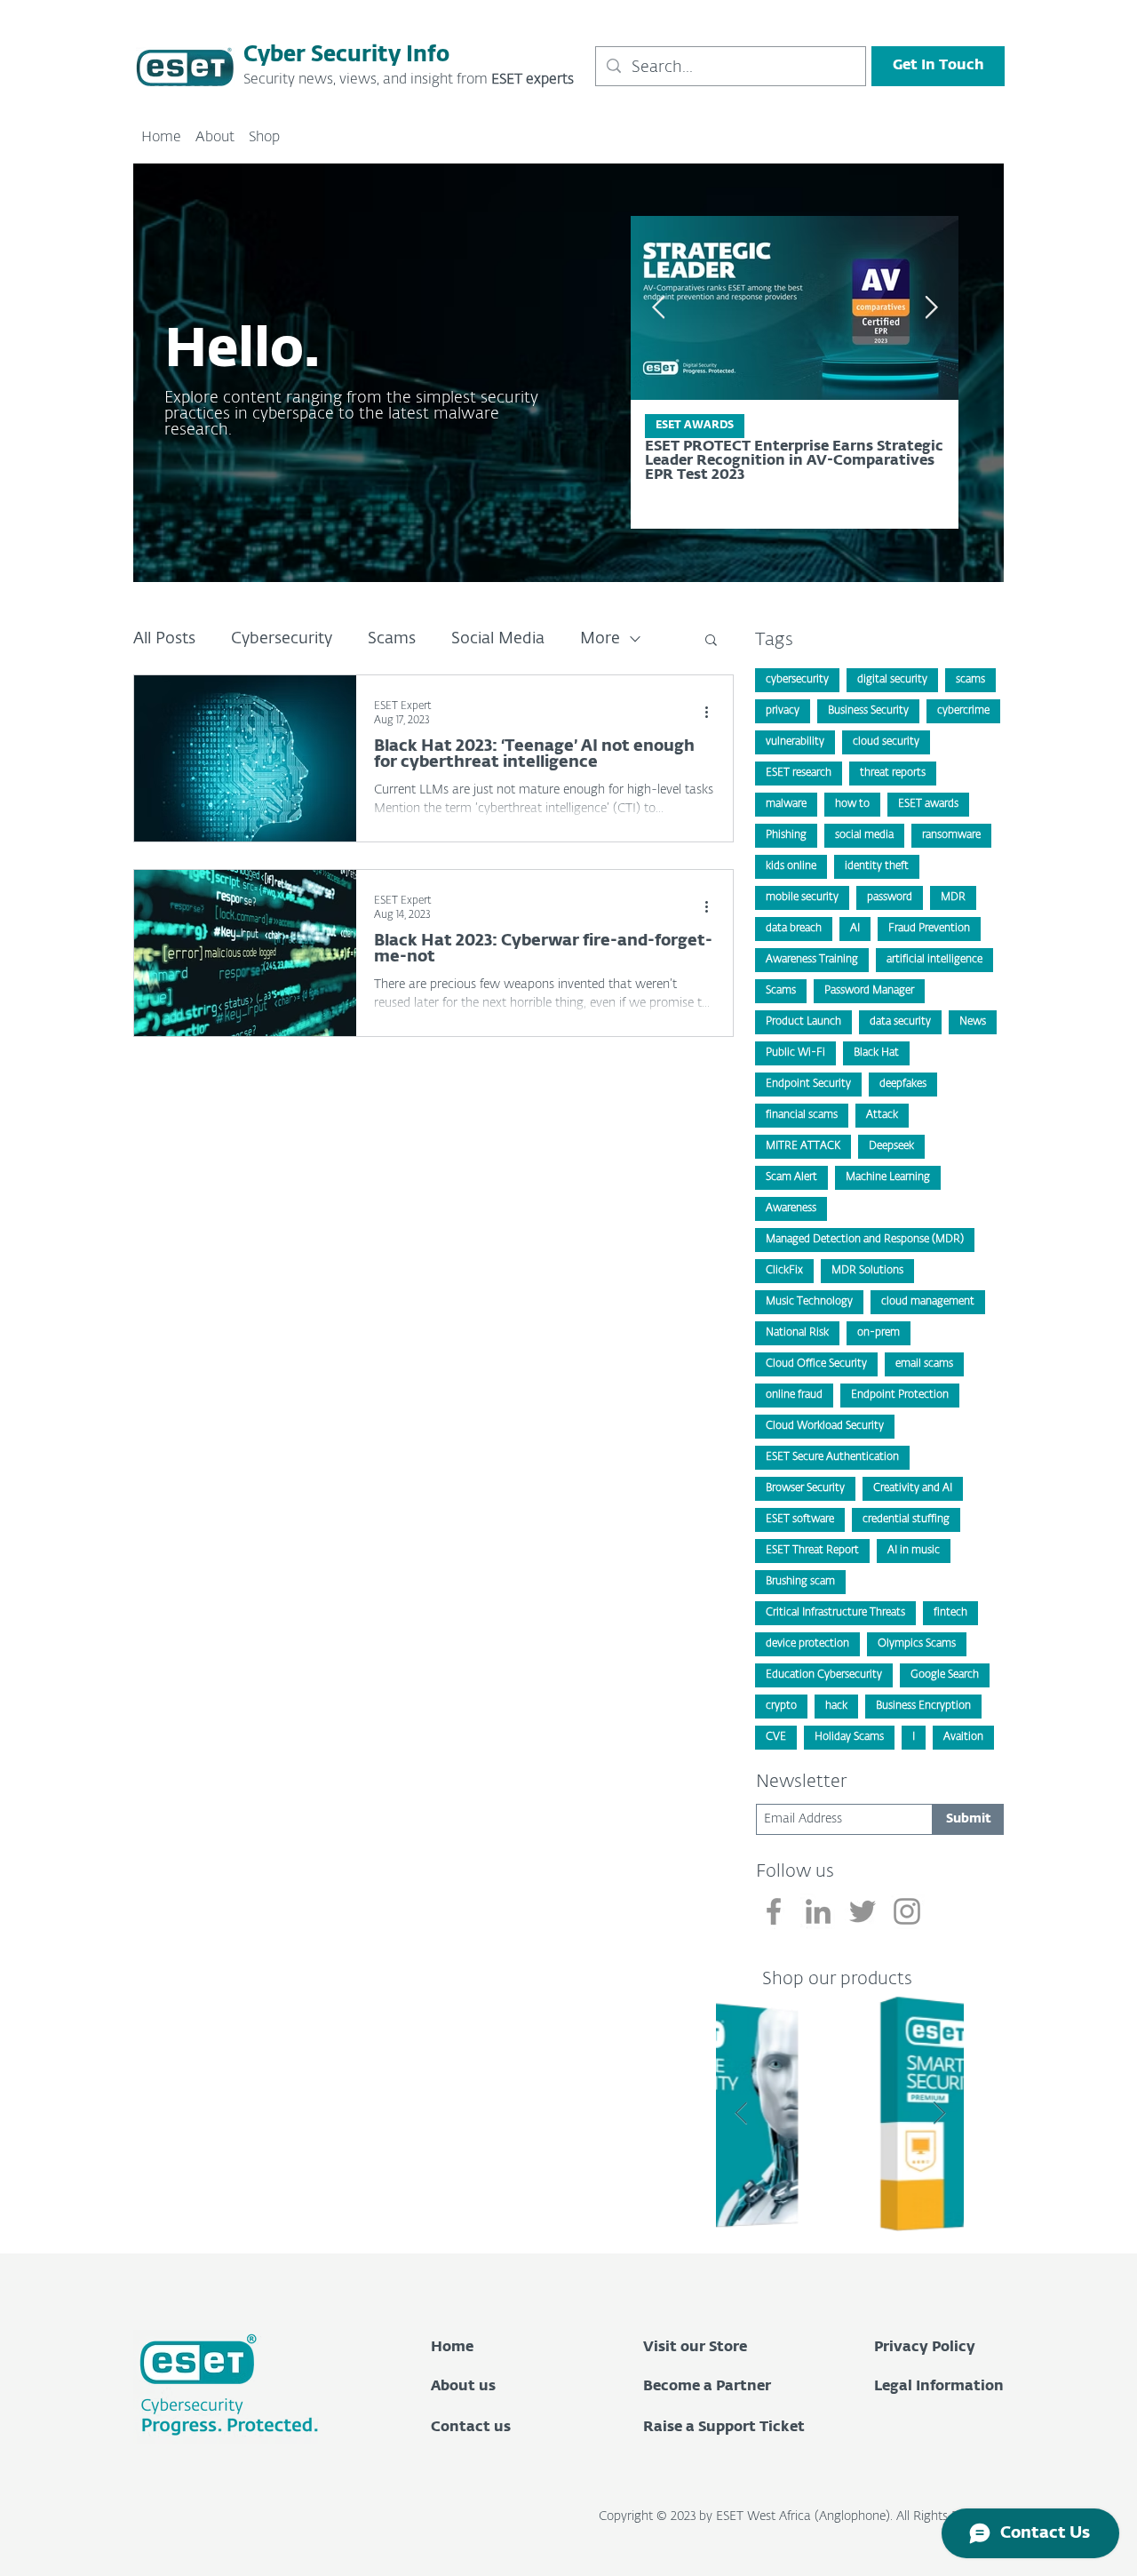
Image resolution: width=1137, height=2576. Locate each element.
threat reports (893, 773)
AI (855, 929)
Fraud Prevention (929, 929)
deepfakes (903, 1084)
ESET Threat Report (812, 1551)
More (600, 639)
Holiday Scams (849, 1737)
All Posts (164, 639)
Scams (392, 639)
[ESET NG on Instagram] (907, 1911)
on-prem (879, 1333)
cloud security (886, 742)
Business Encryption (923, 1706)
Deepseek (891, 1146)
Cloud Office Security (816, 1364)
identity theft (877, 866)
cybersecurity (797, 680)
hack (836, 1706)
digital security (892, 680)
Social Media (498, 639)
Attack (882, 1115)
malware (786, 804)
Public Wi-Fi (795, 1053)
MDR (953, 897)
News (973, 1022)
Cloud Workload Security (825, 1426)
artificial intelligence (934, 960)
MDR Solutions (867, 1271)
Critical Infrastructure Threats (835, 1613)
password (890, 897)
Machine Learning (888, 1177)
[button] (711, 641)
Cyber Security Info (346, 55)
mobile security (802, 897)
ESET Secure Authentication (832, 1457)
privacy (783, 711)
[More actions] (712, 712)
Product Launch (803, 1022)
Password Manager (869, 991)
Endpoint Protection (900, 1395)
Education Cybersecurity (824, 1675)
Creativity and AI (913, 1488)
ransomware (951, 835)
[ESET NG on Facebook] (774, 1911)
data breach (794, 929)
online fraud (794, 1395)
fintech (950, 1613)
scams (970, 680)
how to (852, 804)
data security (900, 1022)
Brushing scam (800, 1582)
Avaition (963, 1737)
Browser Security (805, 1488)
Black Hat (876, 1053)
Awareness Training (812, 960)
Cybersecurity (282, 639)
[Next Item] (939, 2113)
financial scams (802, 1115)
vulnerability (795, 742)
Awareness (791, 1208)
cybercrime (963, 711)
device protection (807, 1644)
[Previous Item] (658, 308)
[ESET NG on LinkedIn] (818, 1911)
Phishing (786, 835)
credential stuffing (906, 1519)
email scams (924, 1364)
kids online (791, 866)
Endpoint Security (808, 1084)
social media (864, 835)
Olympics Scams (917, 1644)
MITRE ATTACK (803, 1146)
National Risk (797, 1333)
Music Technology (809, 1302)
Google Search (945, 1675)
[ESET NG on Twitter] (863, 1911)
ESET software (800, 1519)
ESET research (799, 773)
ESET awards (928, 804)
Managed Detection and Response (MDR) (865, 1240)
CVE (776, 1737)
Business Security (868, 711)
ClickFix (784, 1271)
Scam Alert (791, 1177)
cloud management (928, 1302)
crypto (781, 1706)
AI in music (914, 1551)
